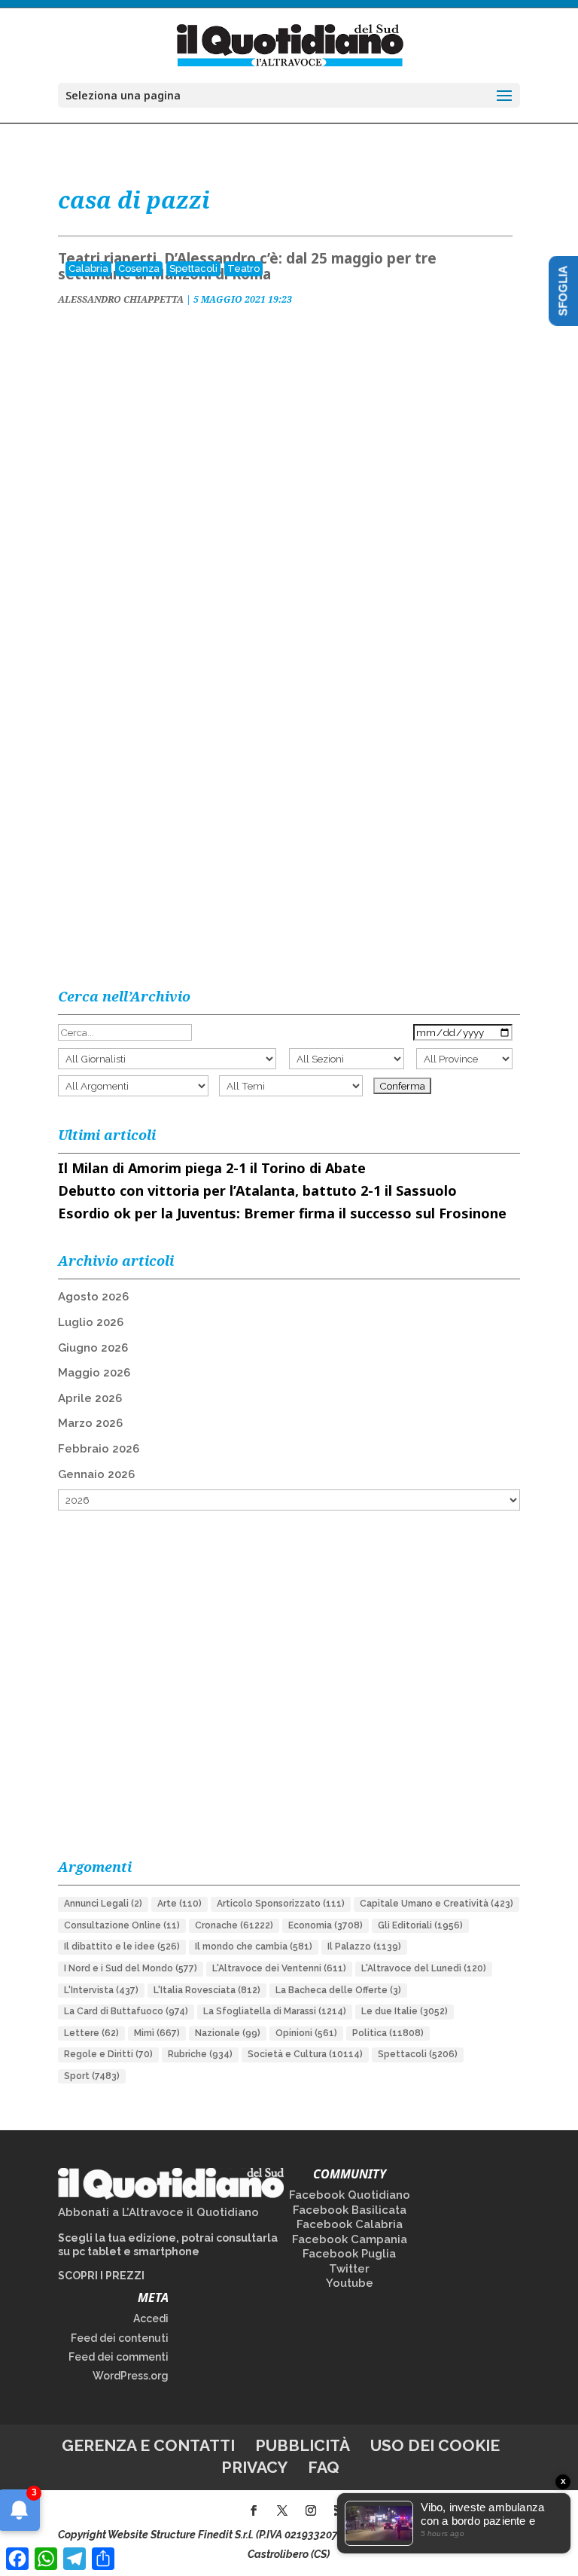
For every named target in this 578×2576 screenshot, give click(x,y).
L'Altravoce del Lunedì (424, 1968)
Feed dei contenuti (120, 2338)
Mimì (157, 2033)
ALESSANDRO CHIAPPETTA (121, 299)
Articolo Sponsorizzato (281, 1904)
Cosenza (139, 268)
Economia (326, 1925)
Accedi (151, 2318)
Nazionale (228, 2033)
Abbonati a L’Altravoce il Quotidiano (158, 2212)
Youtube (350, 2283)
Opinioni (306, 2033)
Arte (179, 1904)
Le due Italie (405, 2011)
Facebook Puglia (349, 2254)
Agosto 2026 (93, 1297)
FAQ (324, 2467)
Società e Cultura (305, 2054)
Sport (92, 2076)
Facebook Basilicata (350, 2210)
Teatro (243, 268)
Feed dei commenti (119, 2357)
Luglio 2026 (91, 1322)
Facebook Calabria (350, 2224)
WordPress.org (131, 2376)
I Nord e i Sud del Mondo (131, 1968)
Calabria (88, 268)
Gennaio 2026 (96, 1474)
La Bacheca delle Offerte (338, 1990)
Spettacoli (193, 268)
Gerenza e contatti (148, 2445)
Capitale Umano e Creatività (437, 1904)
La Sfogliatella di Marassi (275, 2011)
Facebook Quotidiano (350, 2195)
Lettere (91, 2033)
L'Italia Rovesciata (207, 1990)
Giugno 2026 (93, 1348)
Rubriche (200, 2054)
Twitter (349, 2269)
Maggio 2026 (94, 1373)
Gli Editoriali (420, 1925)
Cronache (234, 1925)
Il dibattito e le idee (122, 1946)
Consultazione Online (122, 1925)
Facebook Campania (350, 2239)
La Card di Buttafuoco (126, 2011)
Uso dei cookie (435, 2445)
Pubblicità (303, 2445)
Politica (388, 2033)
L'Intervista (101, 1990)
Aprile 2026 (90, 1398)
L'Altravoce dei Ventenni (279, 1968)
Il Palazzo (364, 1946)
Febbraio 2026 (99, 1449)
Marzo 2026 (90, 1423)
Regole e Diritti (108, 2054)
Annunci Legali (103, 1904)
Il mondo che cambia (254, 1946)
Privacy (254, 2467)
